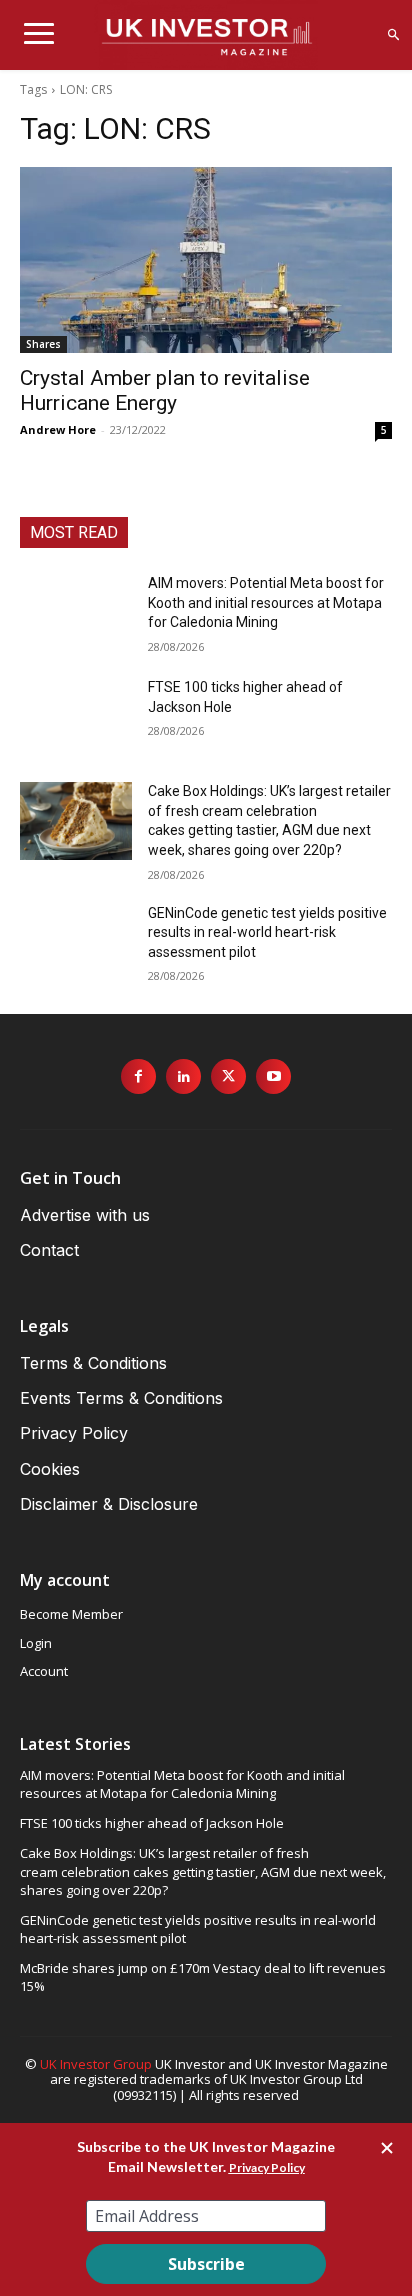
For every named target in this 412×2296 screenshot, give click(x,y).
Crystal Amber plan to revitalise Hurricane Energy (165, 390)
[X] (228, 1076)
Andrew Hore (58, 429)
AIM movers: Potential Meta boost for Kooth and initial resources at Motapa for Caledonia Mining (266, 602)
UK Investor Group (96, 2064)
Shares (43, 344)
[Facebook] (138, 1076)
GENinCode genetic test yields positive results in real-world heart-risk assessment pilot (267, 932)
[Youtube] (273, 1076)
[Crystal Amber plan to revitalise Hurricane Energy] (206, 260)
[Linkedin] (183, 1076)
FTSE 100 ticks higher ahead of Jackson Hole (152, 1823)
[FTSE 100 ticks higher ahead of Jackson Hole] (76, 717)
